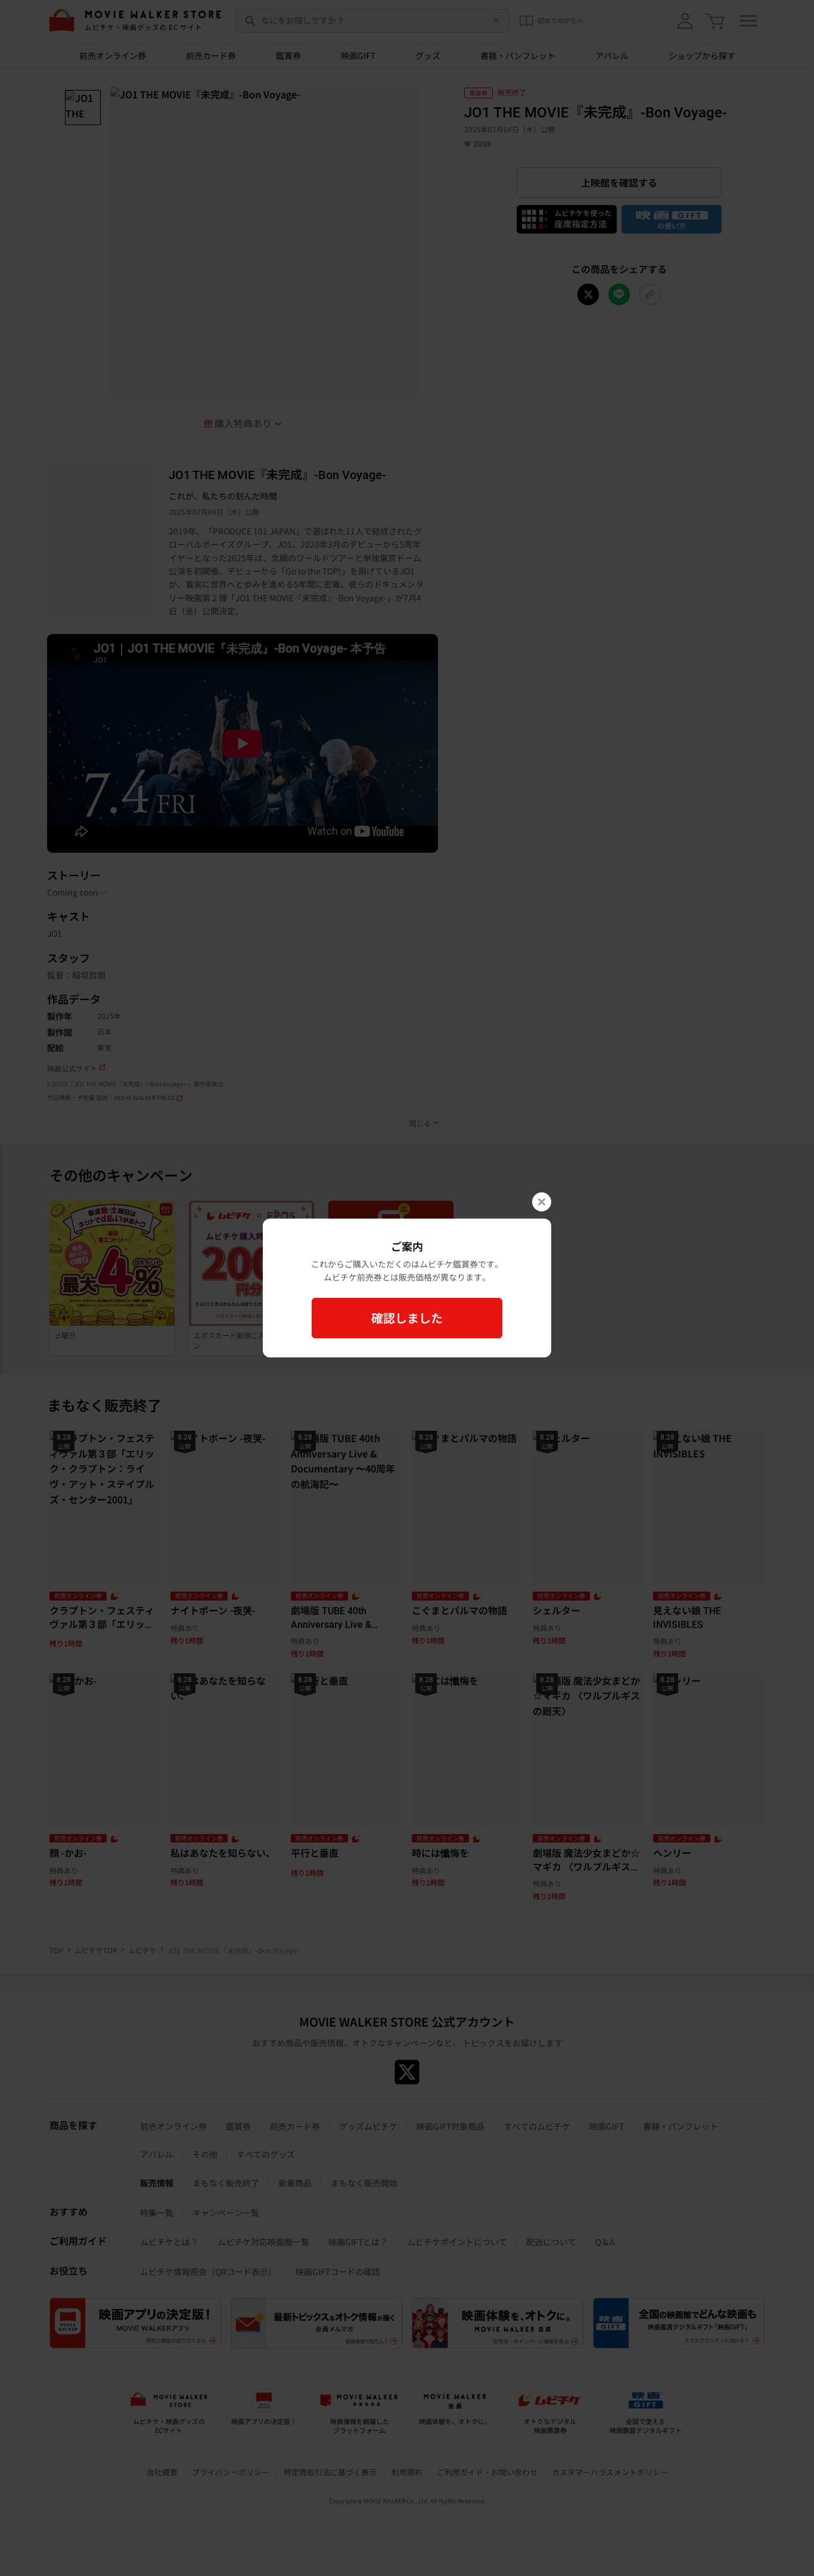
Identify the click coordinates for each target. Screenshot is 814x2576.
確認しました (407, 1318)
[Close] (542, 1202)
